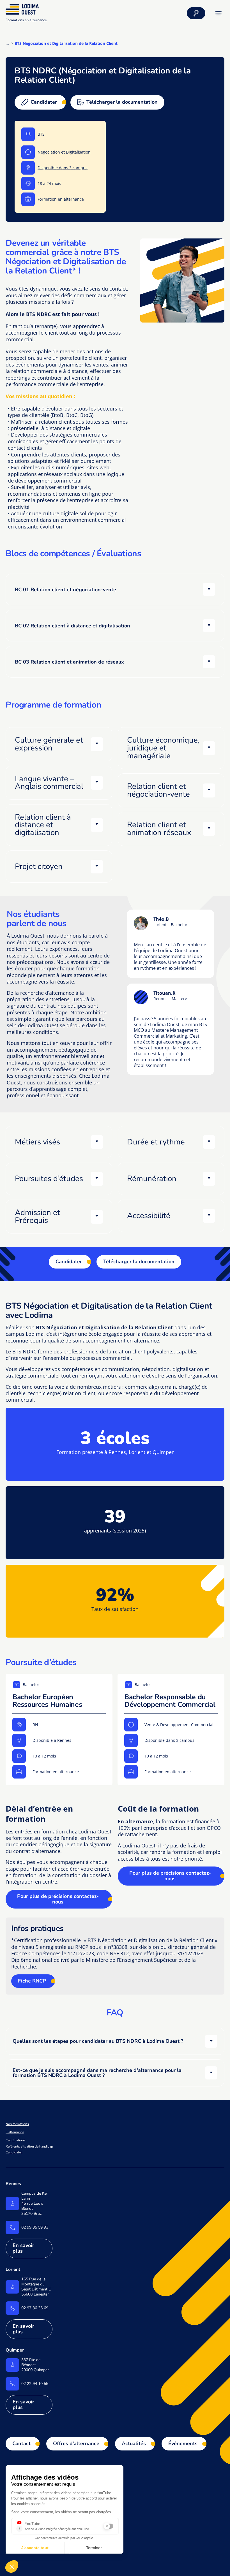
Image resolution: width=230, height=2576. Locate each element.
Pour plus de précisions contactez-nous (58, 1899)
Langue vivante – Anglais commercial (49, 783)
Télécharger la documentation (139, 1262)
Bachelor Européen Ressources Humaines (47, 1701)
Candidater (69, 1262)
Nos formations (17, 2124)
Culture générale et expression (49, 744)
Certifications (16, 2140)
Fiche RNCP (32, 1981)
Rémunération (152, 1179)
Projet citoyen (39, 866)
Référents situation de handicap (29, 2146)
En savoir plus (23, 2248)
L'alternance (15, 2132)
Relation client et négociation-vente (158, 790)
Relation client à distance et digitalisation (43, 825)
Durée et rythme (156, 1142)
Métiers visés (37, 1142)
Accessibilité (149, 1216)
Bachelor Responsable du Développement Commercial (170, 1701)
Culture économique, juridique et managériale (163, 748)
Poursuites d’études (49, 1179)
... (7, 43)
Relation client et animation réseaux (159, 829)
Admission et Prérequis (37, 1216)
